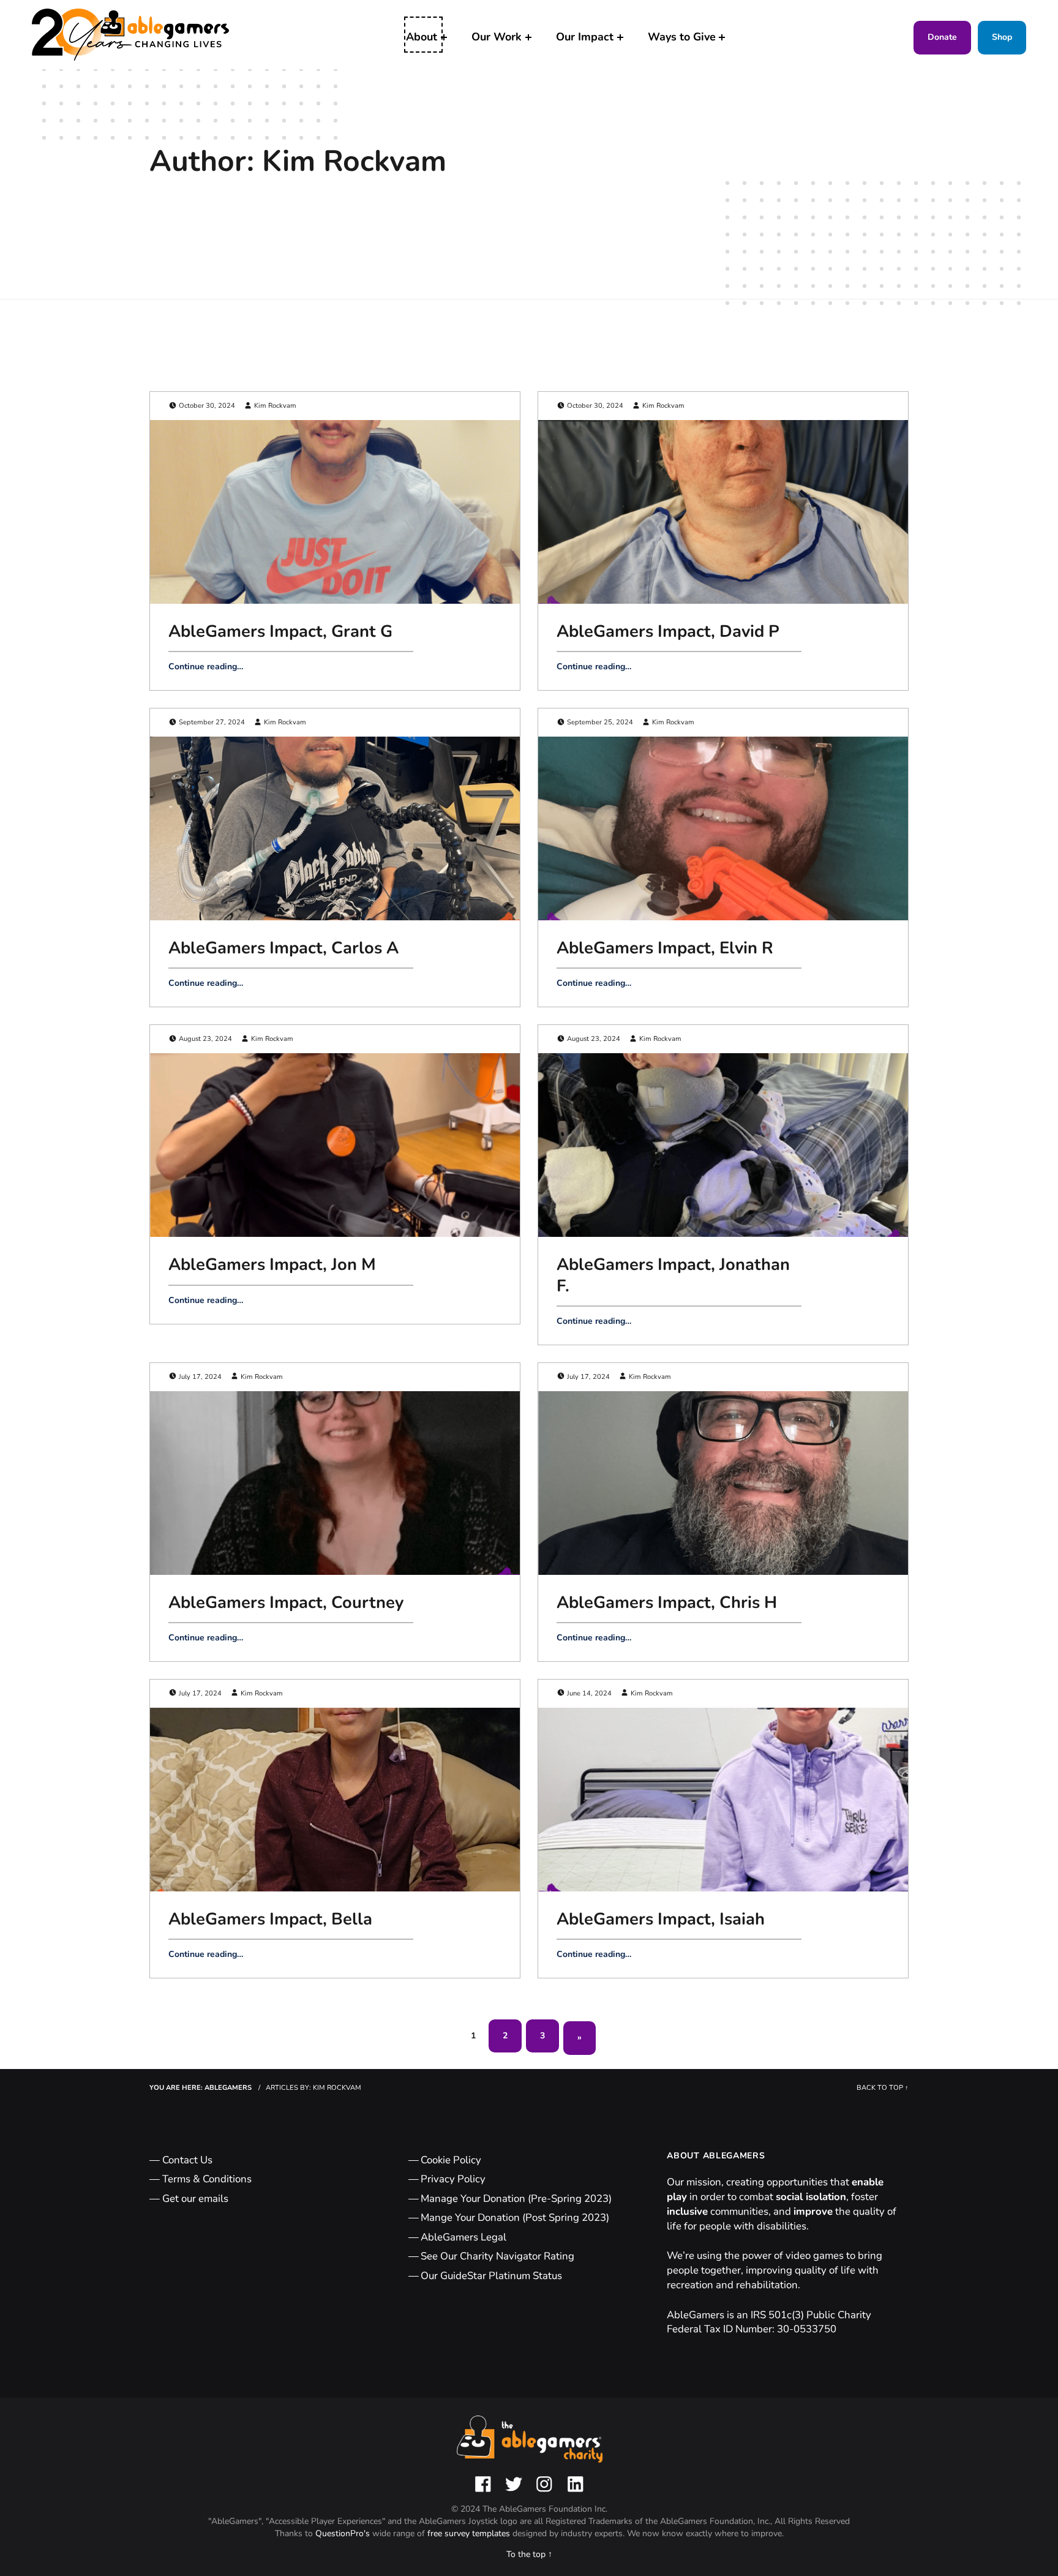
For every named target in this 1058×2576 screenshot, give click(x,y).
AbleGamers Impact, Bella (270, 1919)
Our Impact (585, 37)
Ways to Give (682, 37)
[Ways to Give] (722, 37)
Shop (1002, 37)
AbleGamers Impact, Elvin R (665, 948)
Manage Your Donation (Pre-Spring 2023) (516, 2199)
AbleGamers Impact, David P (668, 631)
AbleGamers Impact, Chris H (667, 1602)
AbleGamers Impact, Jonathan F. (673, 1275)
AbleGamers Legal (463, 2237)
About (422, 37)
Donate (942, 37)
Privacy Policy (453, 2179)
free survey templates (470, 2533)
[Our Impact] (620, 37)
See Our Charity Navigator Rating (497, 2256)
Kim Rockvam (275, 406)
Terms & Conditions (207, 2179)
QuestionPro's (344, 2533)
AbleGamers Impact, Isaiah (661, 1919)
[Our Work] (528, 37)
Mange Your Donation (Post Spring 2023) (515, 2217)
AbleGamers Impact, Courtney (286, 1602)
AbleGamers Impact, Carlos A (283, 948)
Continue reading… (206, 667)
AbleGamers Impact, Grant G (280, 631)
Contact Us (187, 2160)
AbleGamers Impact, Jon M (272, 1264)
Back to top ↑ (883, 2088)
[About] (444, 37)
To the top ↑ (529, 2554)
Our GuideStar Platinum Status (491, 2276)
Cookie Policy (451, 2160)
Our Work (497, 37)
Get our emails (195, 2199)
